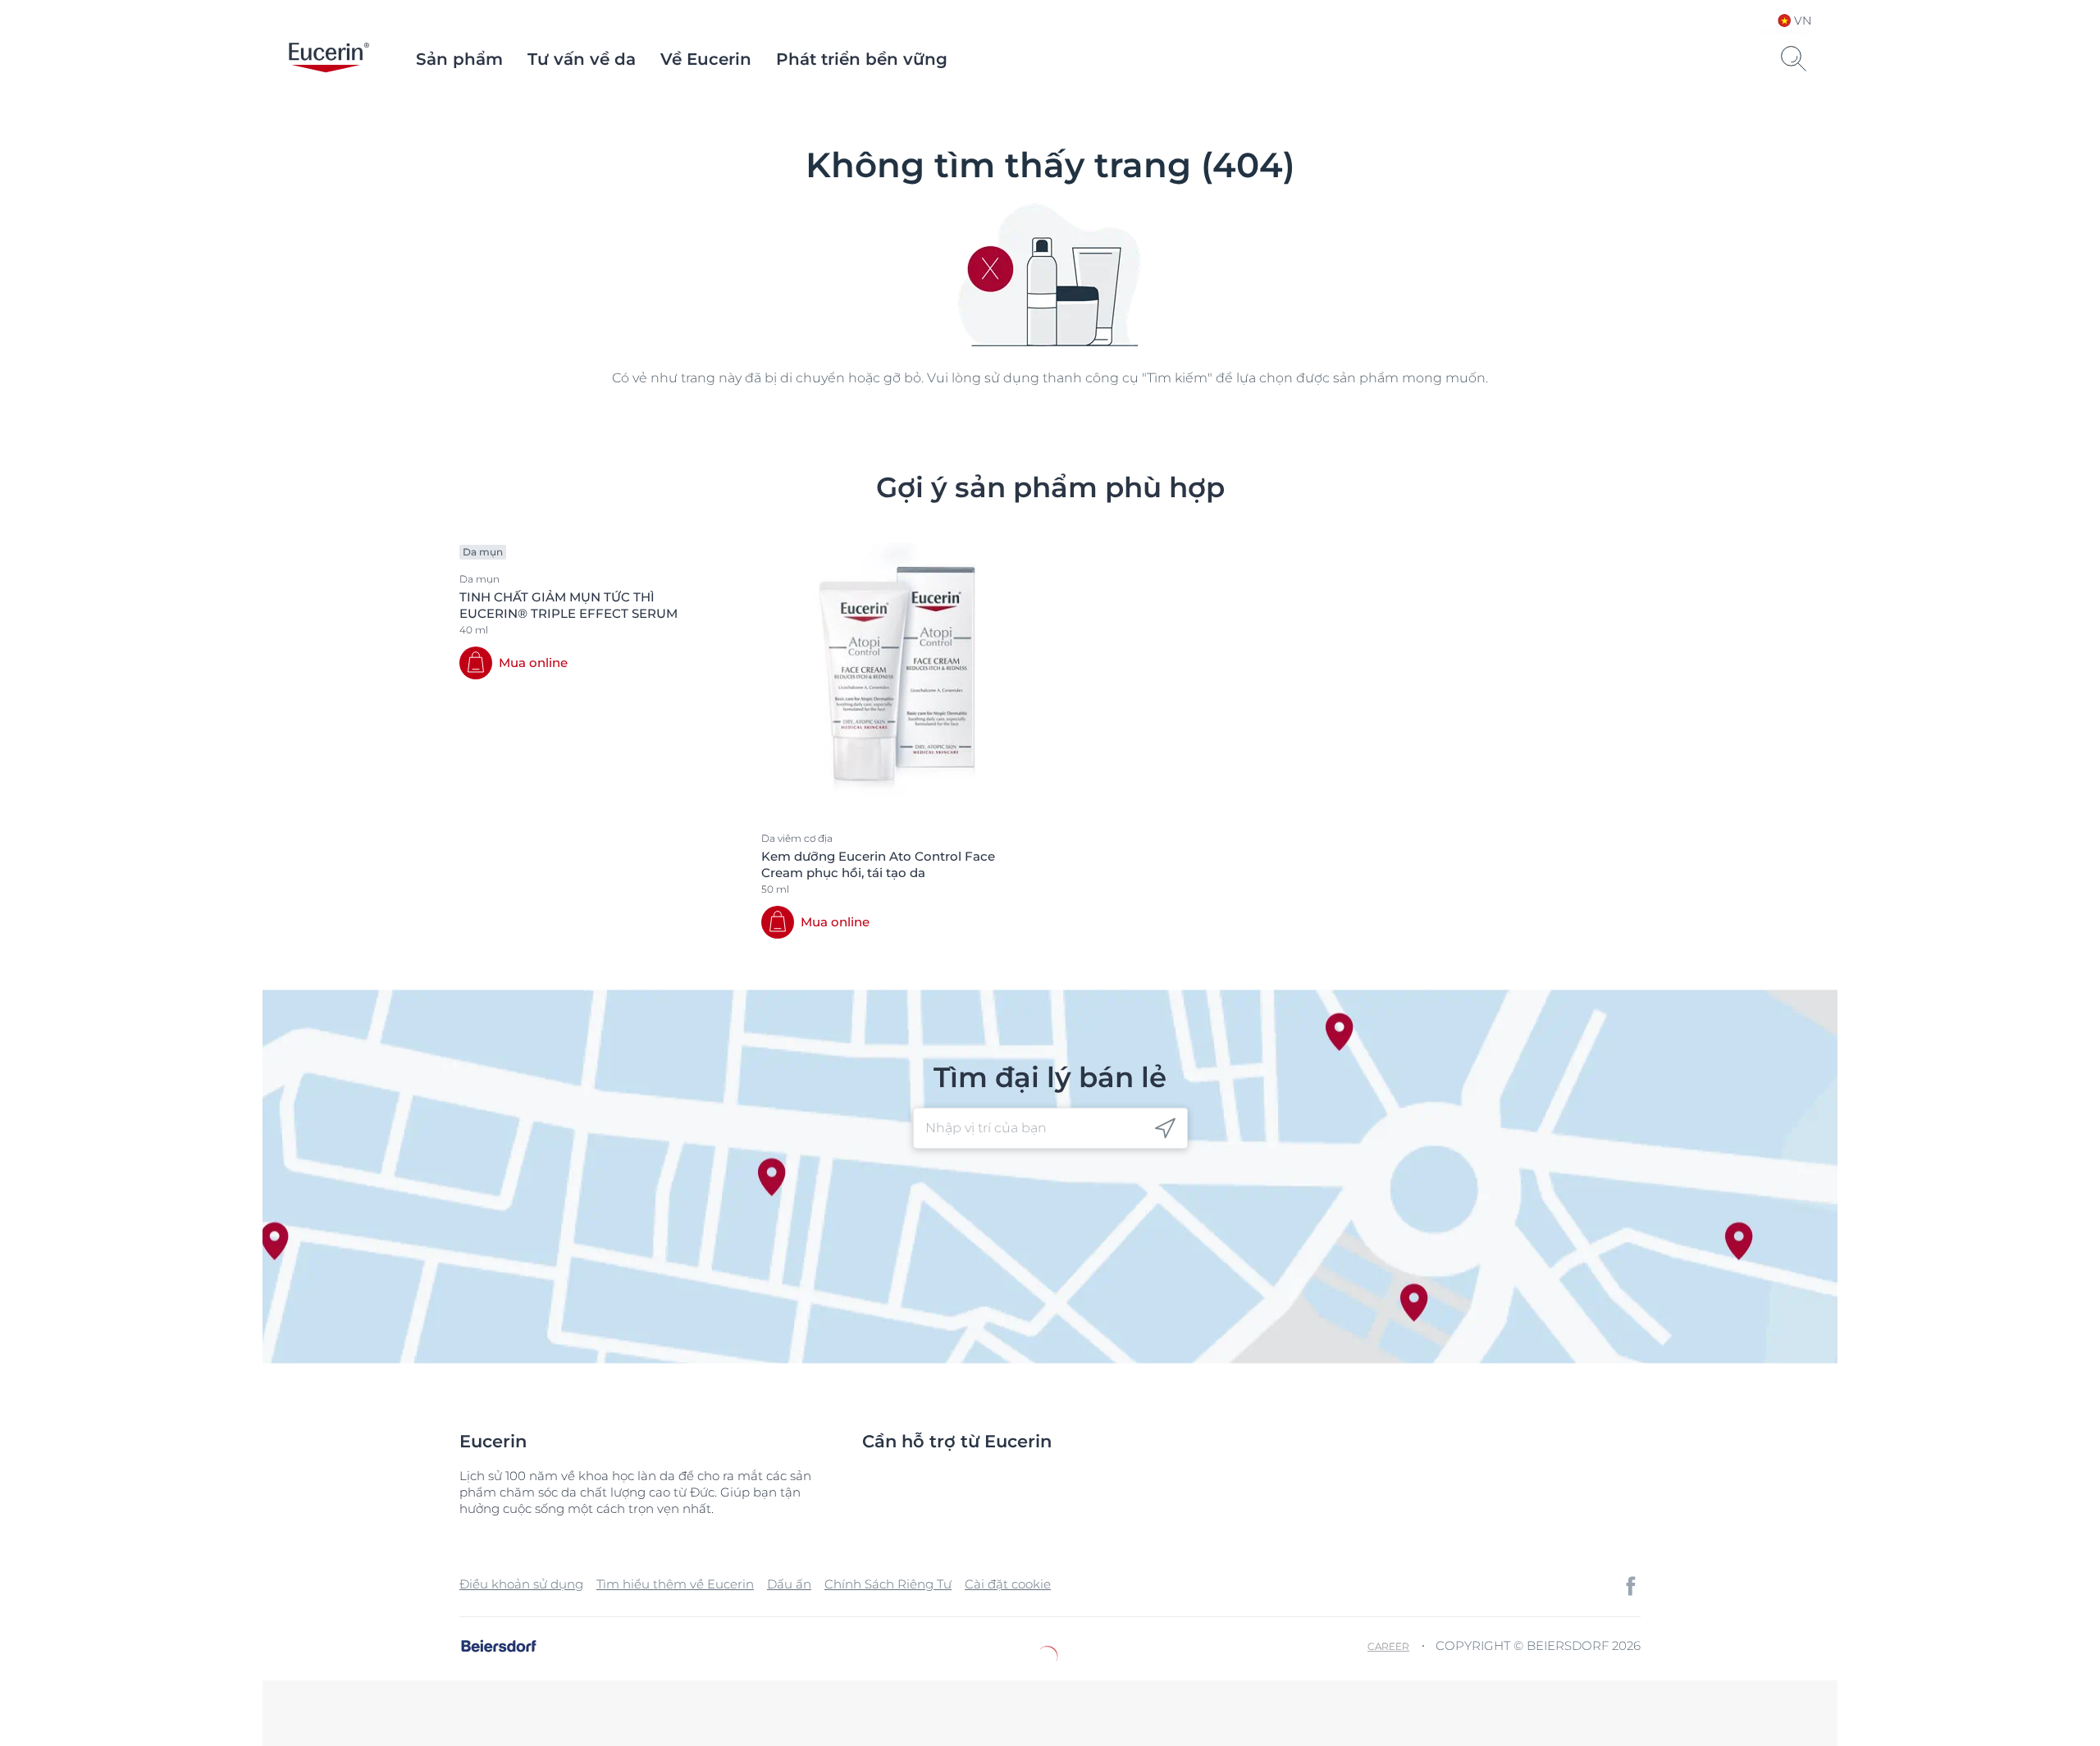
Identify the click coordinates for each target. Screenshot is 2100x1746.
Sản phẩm (459, 59)
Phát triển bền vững (862, 59)
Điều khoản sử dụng (521, 1584)
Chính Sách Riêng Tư (888, 1584)
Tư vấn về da (582, 59)
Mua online (533, 663)
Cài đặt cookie (1008, 1584)
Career (1388, 1646)
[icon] (1165, 1129)
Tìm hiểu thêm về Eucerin (675, 1584)
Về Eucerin (706, 59)
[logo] (329, 59)
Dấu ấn (789, 1584)
